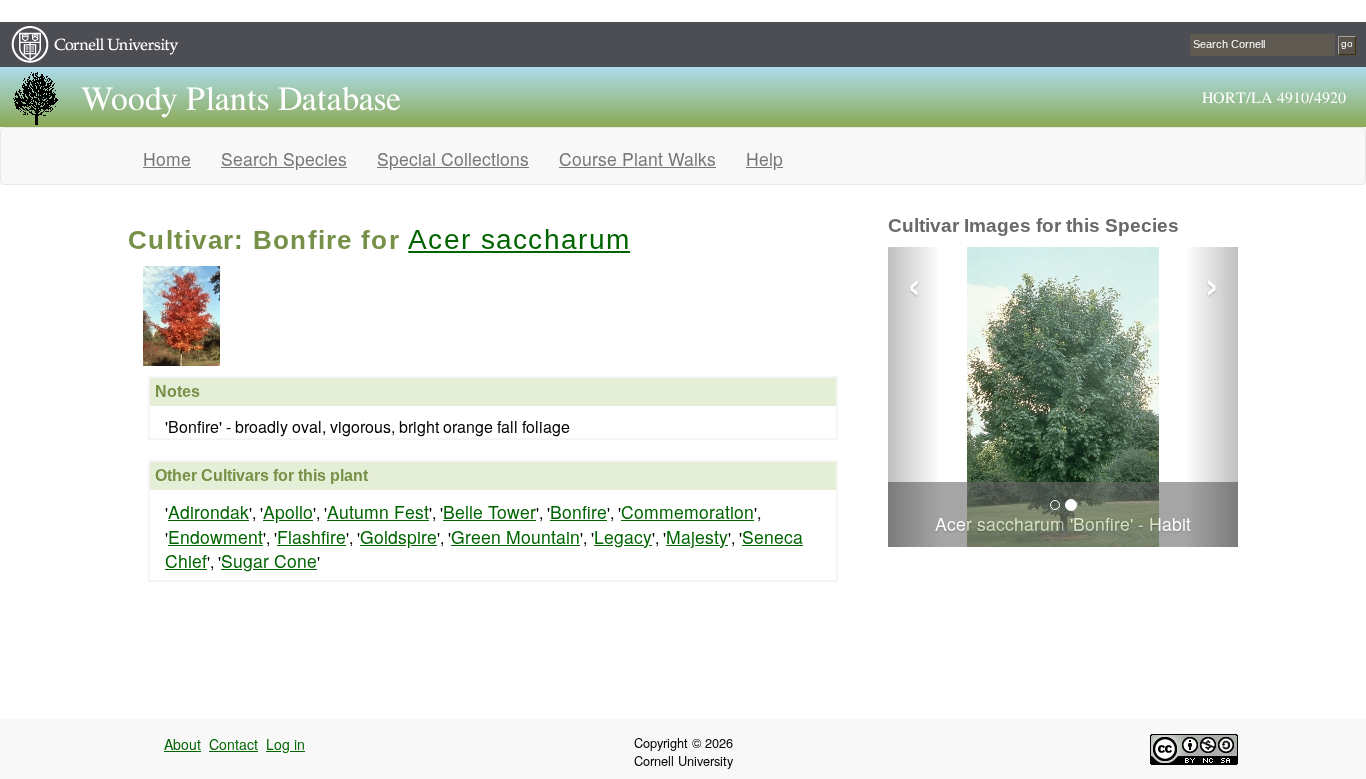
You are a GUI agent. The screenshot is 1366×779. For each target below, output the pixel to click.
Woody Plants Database (241, 100)
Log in (285, 744)
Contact (233, 744)
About (182, 744)
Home (167, 158)
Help (764, 158)
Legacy (623, 536)
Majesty (697, 536)
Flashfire (311, 536)
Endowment (215, 536)
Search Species (284, 158)
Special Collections (453, 158)
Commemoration (687, 511)
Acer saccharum (519, 239)
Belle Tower (489, 511)
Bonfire (578, 511)
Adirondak (208, 511)
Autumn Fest (378, 511)
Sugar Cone (269, 560)
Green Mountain (515, 536)
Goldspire (398, 536)
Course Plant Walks (637, 158)
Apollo (288, 511)
